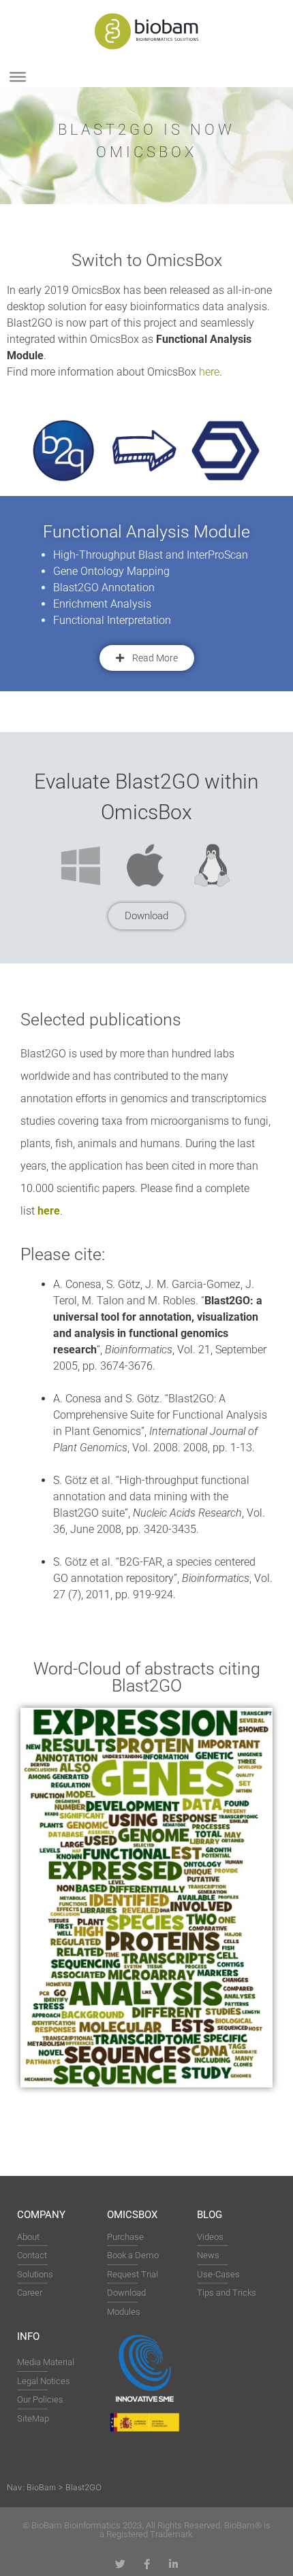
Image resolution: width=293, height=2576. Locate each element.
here (209, 372)
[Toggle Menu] (18, 77)
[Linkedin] (173, 2564)
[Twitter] (120, 2564)
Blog (210, 2215)
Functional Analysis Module (146, 532)
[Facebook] (147, 2564)
